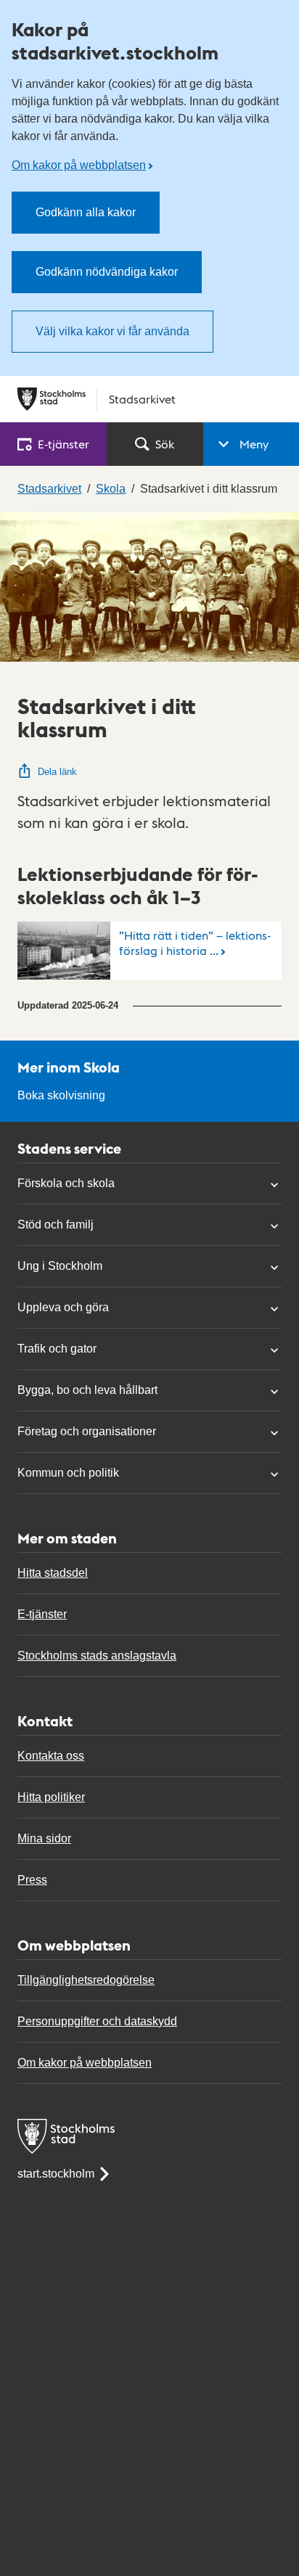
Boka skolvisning (61, 1095)
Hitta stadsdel (53, 1573)
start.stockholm (56, 2174)
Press (32, 1880)
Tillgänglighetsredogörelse (86, 1980)
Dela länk (57, 772)
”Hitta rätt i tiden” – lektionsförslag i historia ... (195, 943)
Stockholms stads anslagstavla (97, 1656)
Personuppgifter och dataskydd (97, 2021)
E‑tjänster (64, 444)
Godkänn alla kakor (86, 212)
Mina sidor (44, 1838)
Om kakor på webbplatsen (79, 165)
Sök (165, 444)
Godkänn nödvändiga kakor (107, 272)
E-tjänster (42, 1614)
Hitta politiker (51, 1797)
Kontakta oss (51, 1756)
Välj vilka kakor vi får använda (112, 331)
